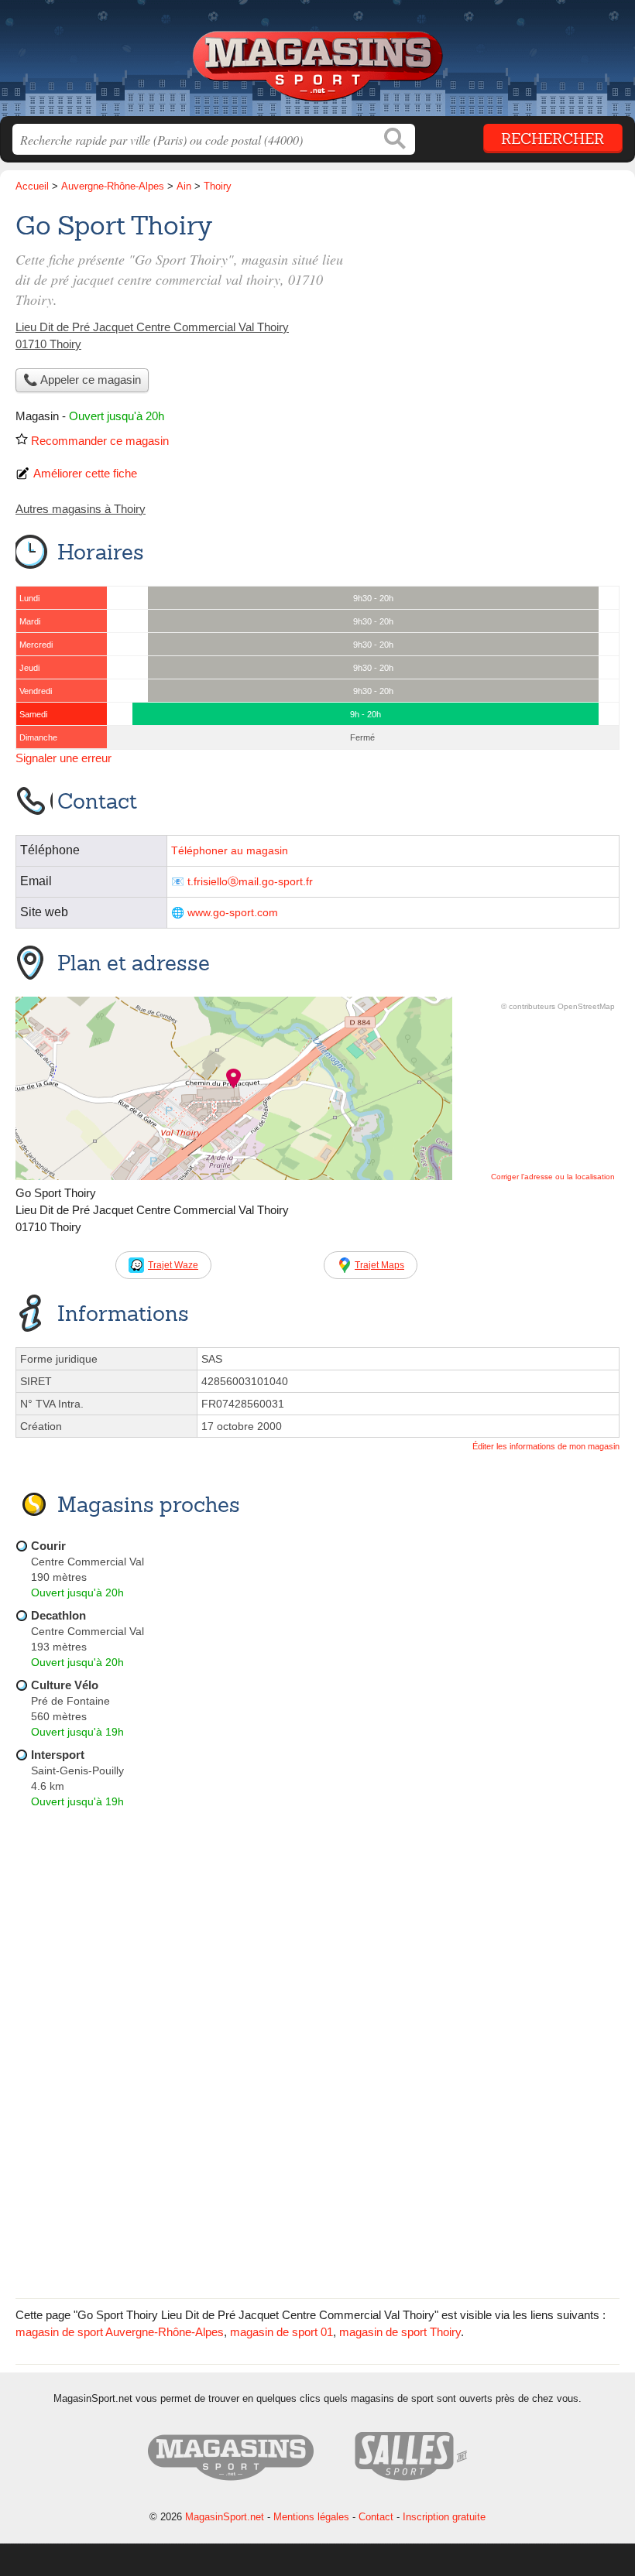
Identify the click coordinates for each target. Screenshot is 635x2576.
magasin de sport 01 (281, 2332)
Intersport (58, 1755)
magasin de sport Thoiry (400, 2332)
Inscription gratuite (444, 2517)
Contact (376, 2517)
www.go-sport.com (233, 913)
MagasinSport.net (317, 64)
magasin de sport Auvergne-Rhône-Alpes (120, 2332)
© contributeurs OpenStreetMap (558, 1006)
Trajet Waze (173, 1265)
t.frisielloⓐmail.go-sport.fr (250, 882)
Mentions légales (311, 2517)
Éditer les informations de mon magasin (546, 1446)
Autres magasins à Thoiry (81, 509)
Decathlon (58, 1615)
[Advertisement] (489, 314)
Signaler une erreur (63, 758)
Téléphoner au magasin (230, 851)
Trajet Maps (379, 1265)
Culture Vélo (65, 1685)
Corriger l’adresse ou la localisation (553, 1177)
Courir (48, 1546)
